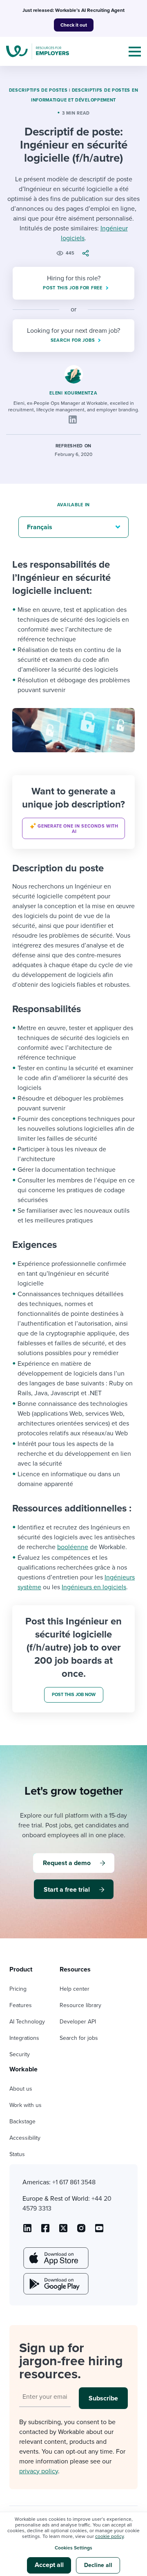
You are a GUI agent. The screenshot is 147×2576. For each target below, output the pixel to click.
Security (20, 2054)
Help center (75, 1989)
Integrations (24, 2038)
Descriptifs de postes (38, 90)
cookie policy (109, 2536)
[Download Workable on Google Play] (55, 2284)
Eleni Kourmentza (73, 393)
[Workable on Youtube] (63, 2231)
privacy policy (39, 2471)
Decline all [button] (98, 2565)
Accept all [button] (49, 2565)
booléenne (73, 1547)
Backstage (22, 2121)
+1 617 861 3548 (74, 2182)
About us (21, 2089)
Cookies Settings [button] (73, 2548)
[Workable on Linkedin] (27, 2231)
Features (21, 2005)
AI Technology (27, 2022)
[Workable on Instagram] (99, 2231)
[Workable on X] (81, 2231)
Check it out (74, 25)
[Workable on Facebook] (45, 2231)
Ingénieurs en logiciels (94, 1587)
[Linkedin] (73, 420)
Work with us (26, 2105)
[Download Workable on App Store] (55, 2258)
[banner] (73, 812)
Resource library (80, 2005)
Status (17, 2154)
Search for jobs (79, 2038)
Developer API (78, 2022)
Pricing (18, 1989)
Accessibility (25, 2138)
